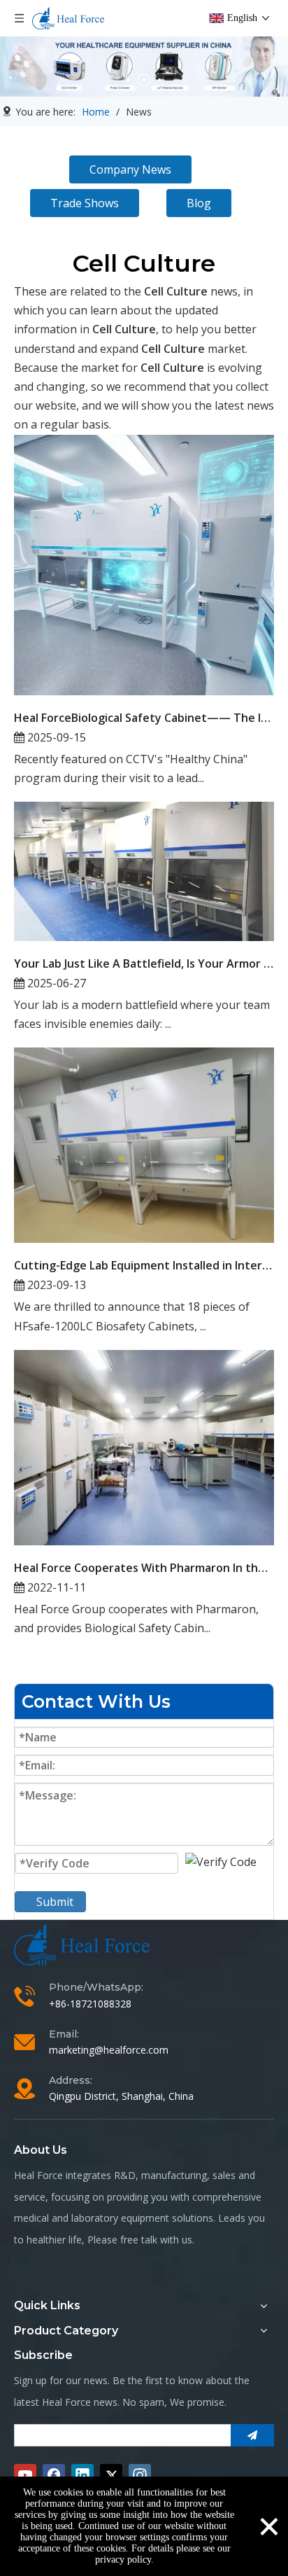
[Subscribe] (252, 2435)
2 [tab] (144, 80)
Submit (55, 1902)
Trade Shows (85, 203)
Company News (130, 169)
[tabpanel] (144, 67)
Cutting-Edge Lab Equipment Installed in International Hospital (144, 1265)
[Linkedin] (82, 2475)
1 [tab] (129, 80)
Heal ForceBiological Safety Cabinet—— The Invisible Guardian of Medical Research (144, 718)
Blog (199, 203)
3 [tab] (159, 80)
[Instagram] (140, 2475)
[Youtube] (25, 2475)
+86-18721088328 (90, 2004)
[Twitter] (111, 2475)
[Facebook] (54, 2475)
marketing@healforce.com (109, 2050)
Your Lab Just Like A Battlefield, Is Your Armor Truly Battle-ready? (144, 963)
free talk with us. (157, 2240)
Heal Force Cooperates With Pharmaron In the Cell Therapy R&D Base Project (144, 1568)
